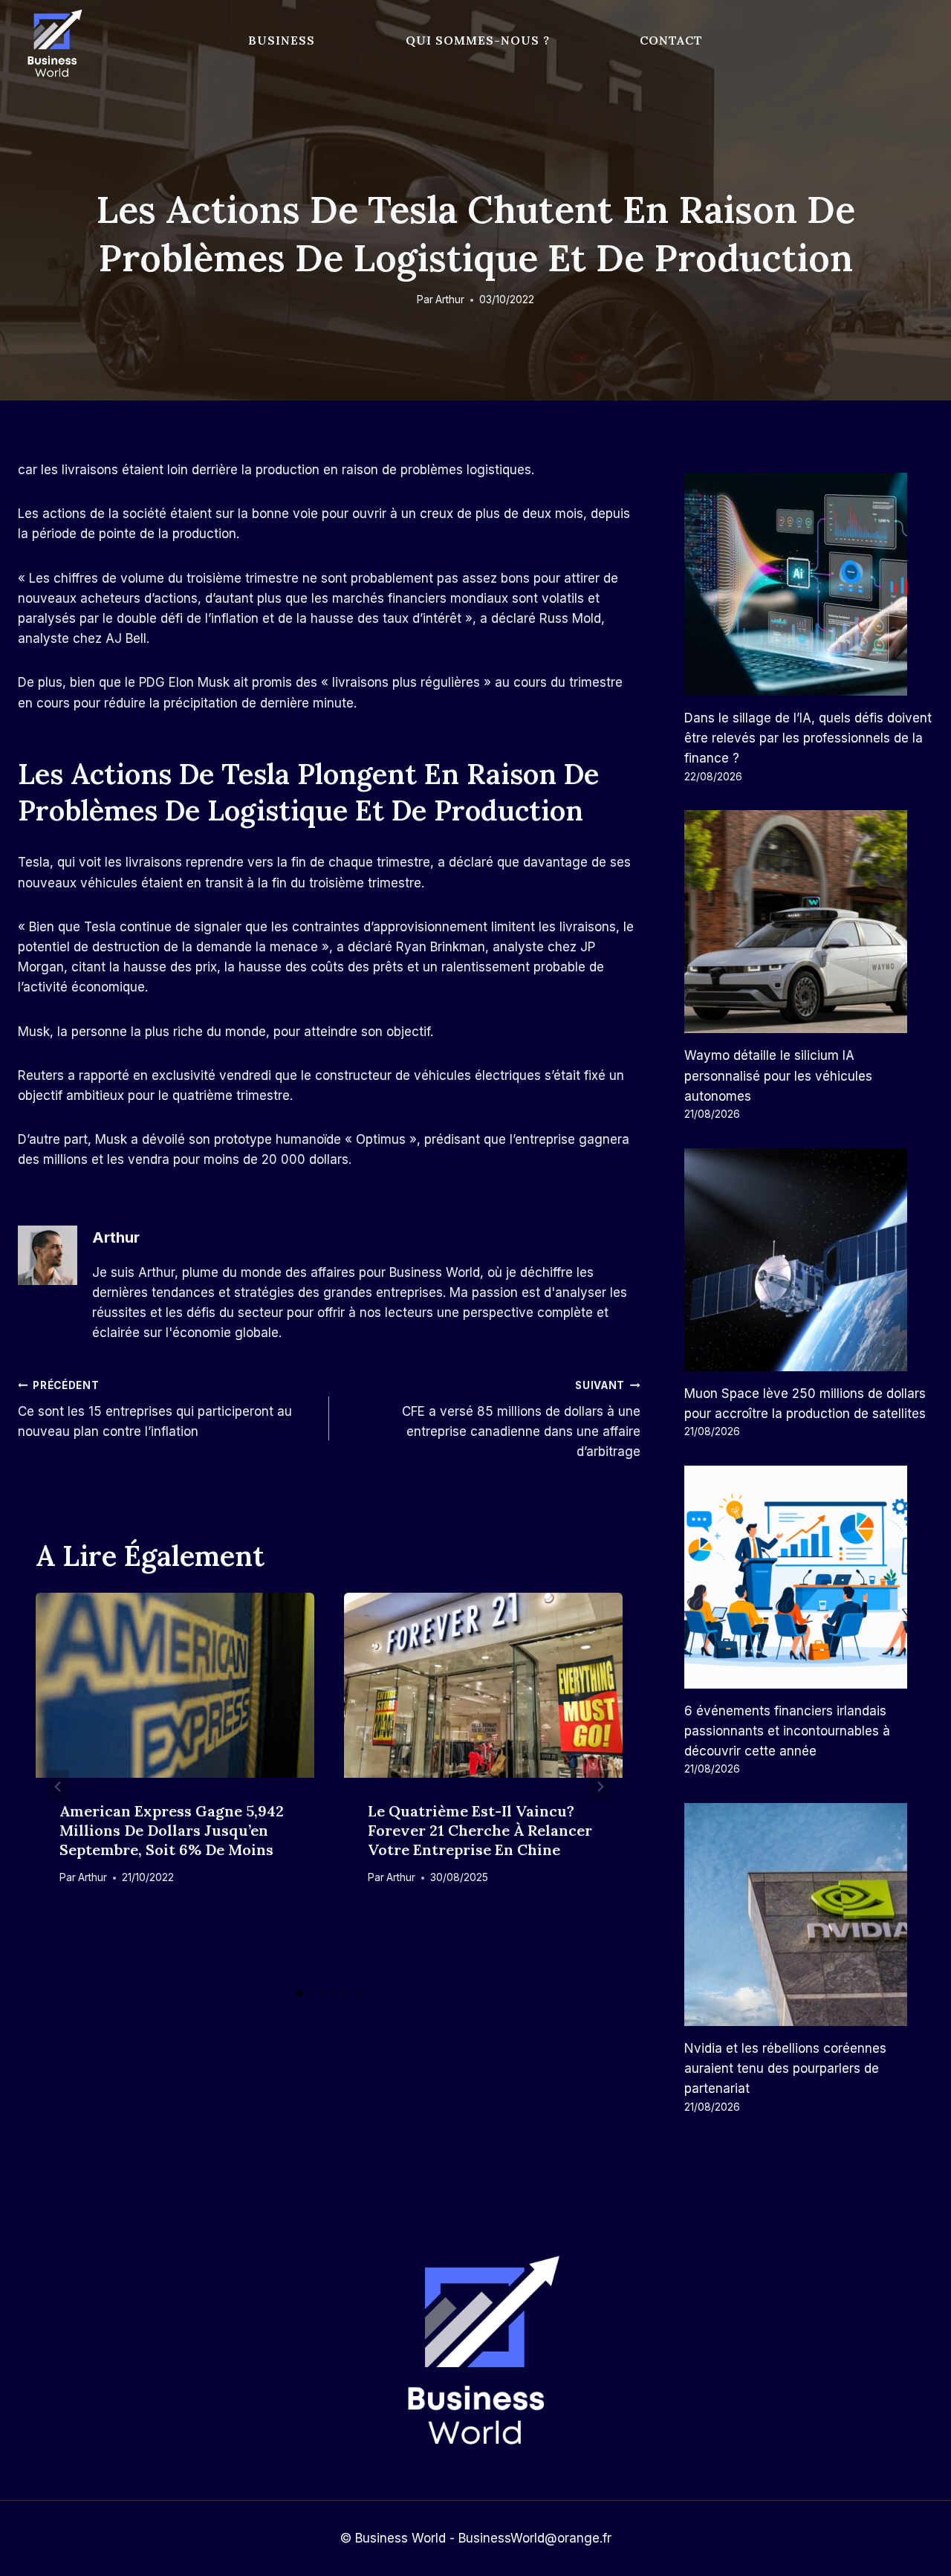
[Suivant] (600, 1786)
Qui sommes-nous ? (478, 40)
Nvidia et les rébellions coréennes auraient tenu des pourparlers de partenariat (785, 2068)
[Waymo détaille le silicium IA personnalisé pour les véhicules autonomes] (809, 922)
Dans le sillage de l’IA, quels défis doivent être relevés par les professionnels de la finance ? (808, 738)
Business (282, 40)
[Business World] (52, 44)
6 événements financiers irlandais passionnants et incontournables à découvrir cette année (787, 1731)
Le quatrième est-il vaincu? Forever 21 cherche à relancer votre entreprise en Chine (480, 1830)
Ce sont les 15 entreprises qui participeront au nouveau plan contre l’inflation (155, 1409)
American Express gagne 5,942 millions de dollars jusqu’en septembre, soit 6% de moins (172, 1830)
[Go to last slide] (58, 1786)
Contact (671, 40)
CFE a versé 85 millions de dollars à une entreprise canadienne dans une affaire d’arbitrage (521, 1419)
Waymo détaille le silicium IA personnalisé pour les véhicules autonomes (778, 1075)
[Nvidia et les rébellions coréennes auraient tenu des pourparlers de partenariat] (809, 1915)
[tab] (299, 1993)
